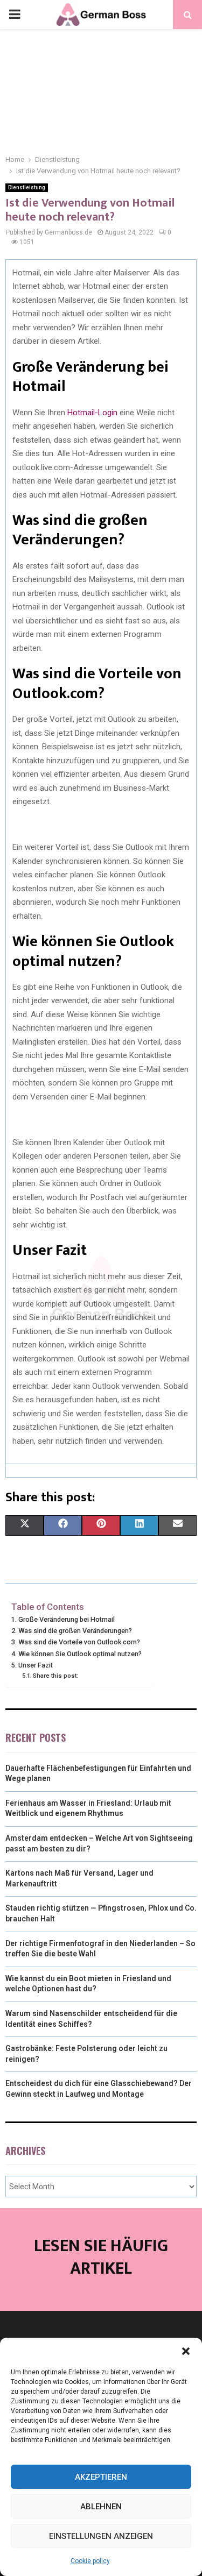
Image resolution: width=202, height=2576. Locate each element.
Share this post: (55, 1676)
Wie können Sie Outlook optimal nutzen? (80, 1654)
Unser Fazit (36, 1665)
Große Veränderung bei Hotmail (67, 1619)
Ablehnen (101, 2507)
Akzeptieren (101, 2477)
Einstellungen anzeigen (101, 2536)
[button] (186, 2351)
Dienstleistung (27, 187)
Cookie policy (90, 2561)
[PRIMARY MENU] (15, 15)
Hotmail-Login (92, 413)
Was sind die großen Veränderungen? (75, 1631)
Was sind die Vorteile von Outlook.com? (79, 1642)
